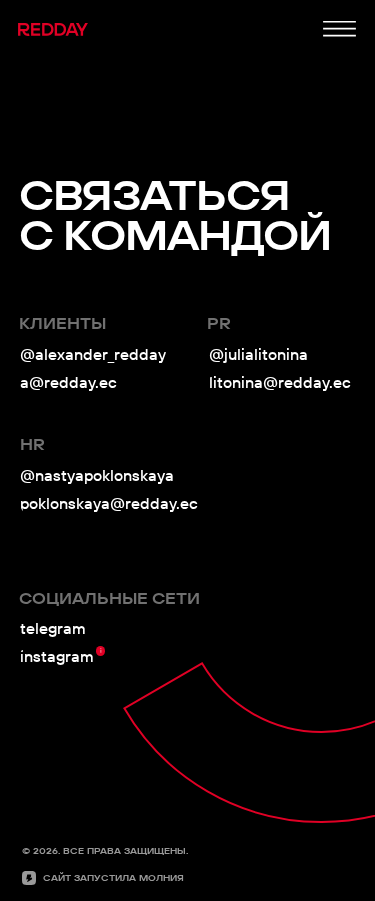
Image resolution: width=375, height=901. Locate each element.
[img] (339, 29)
